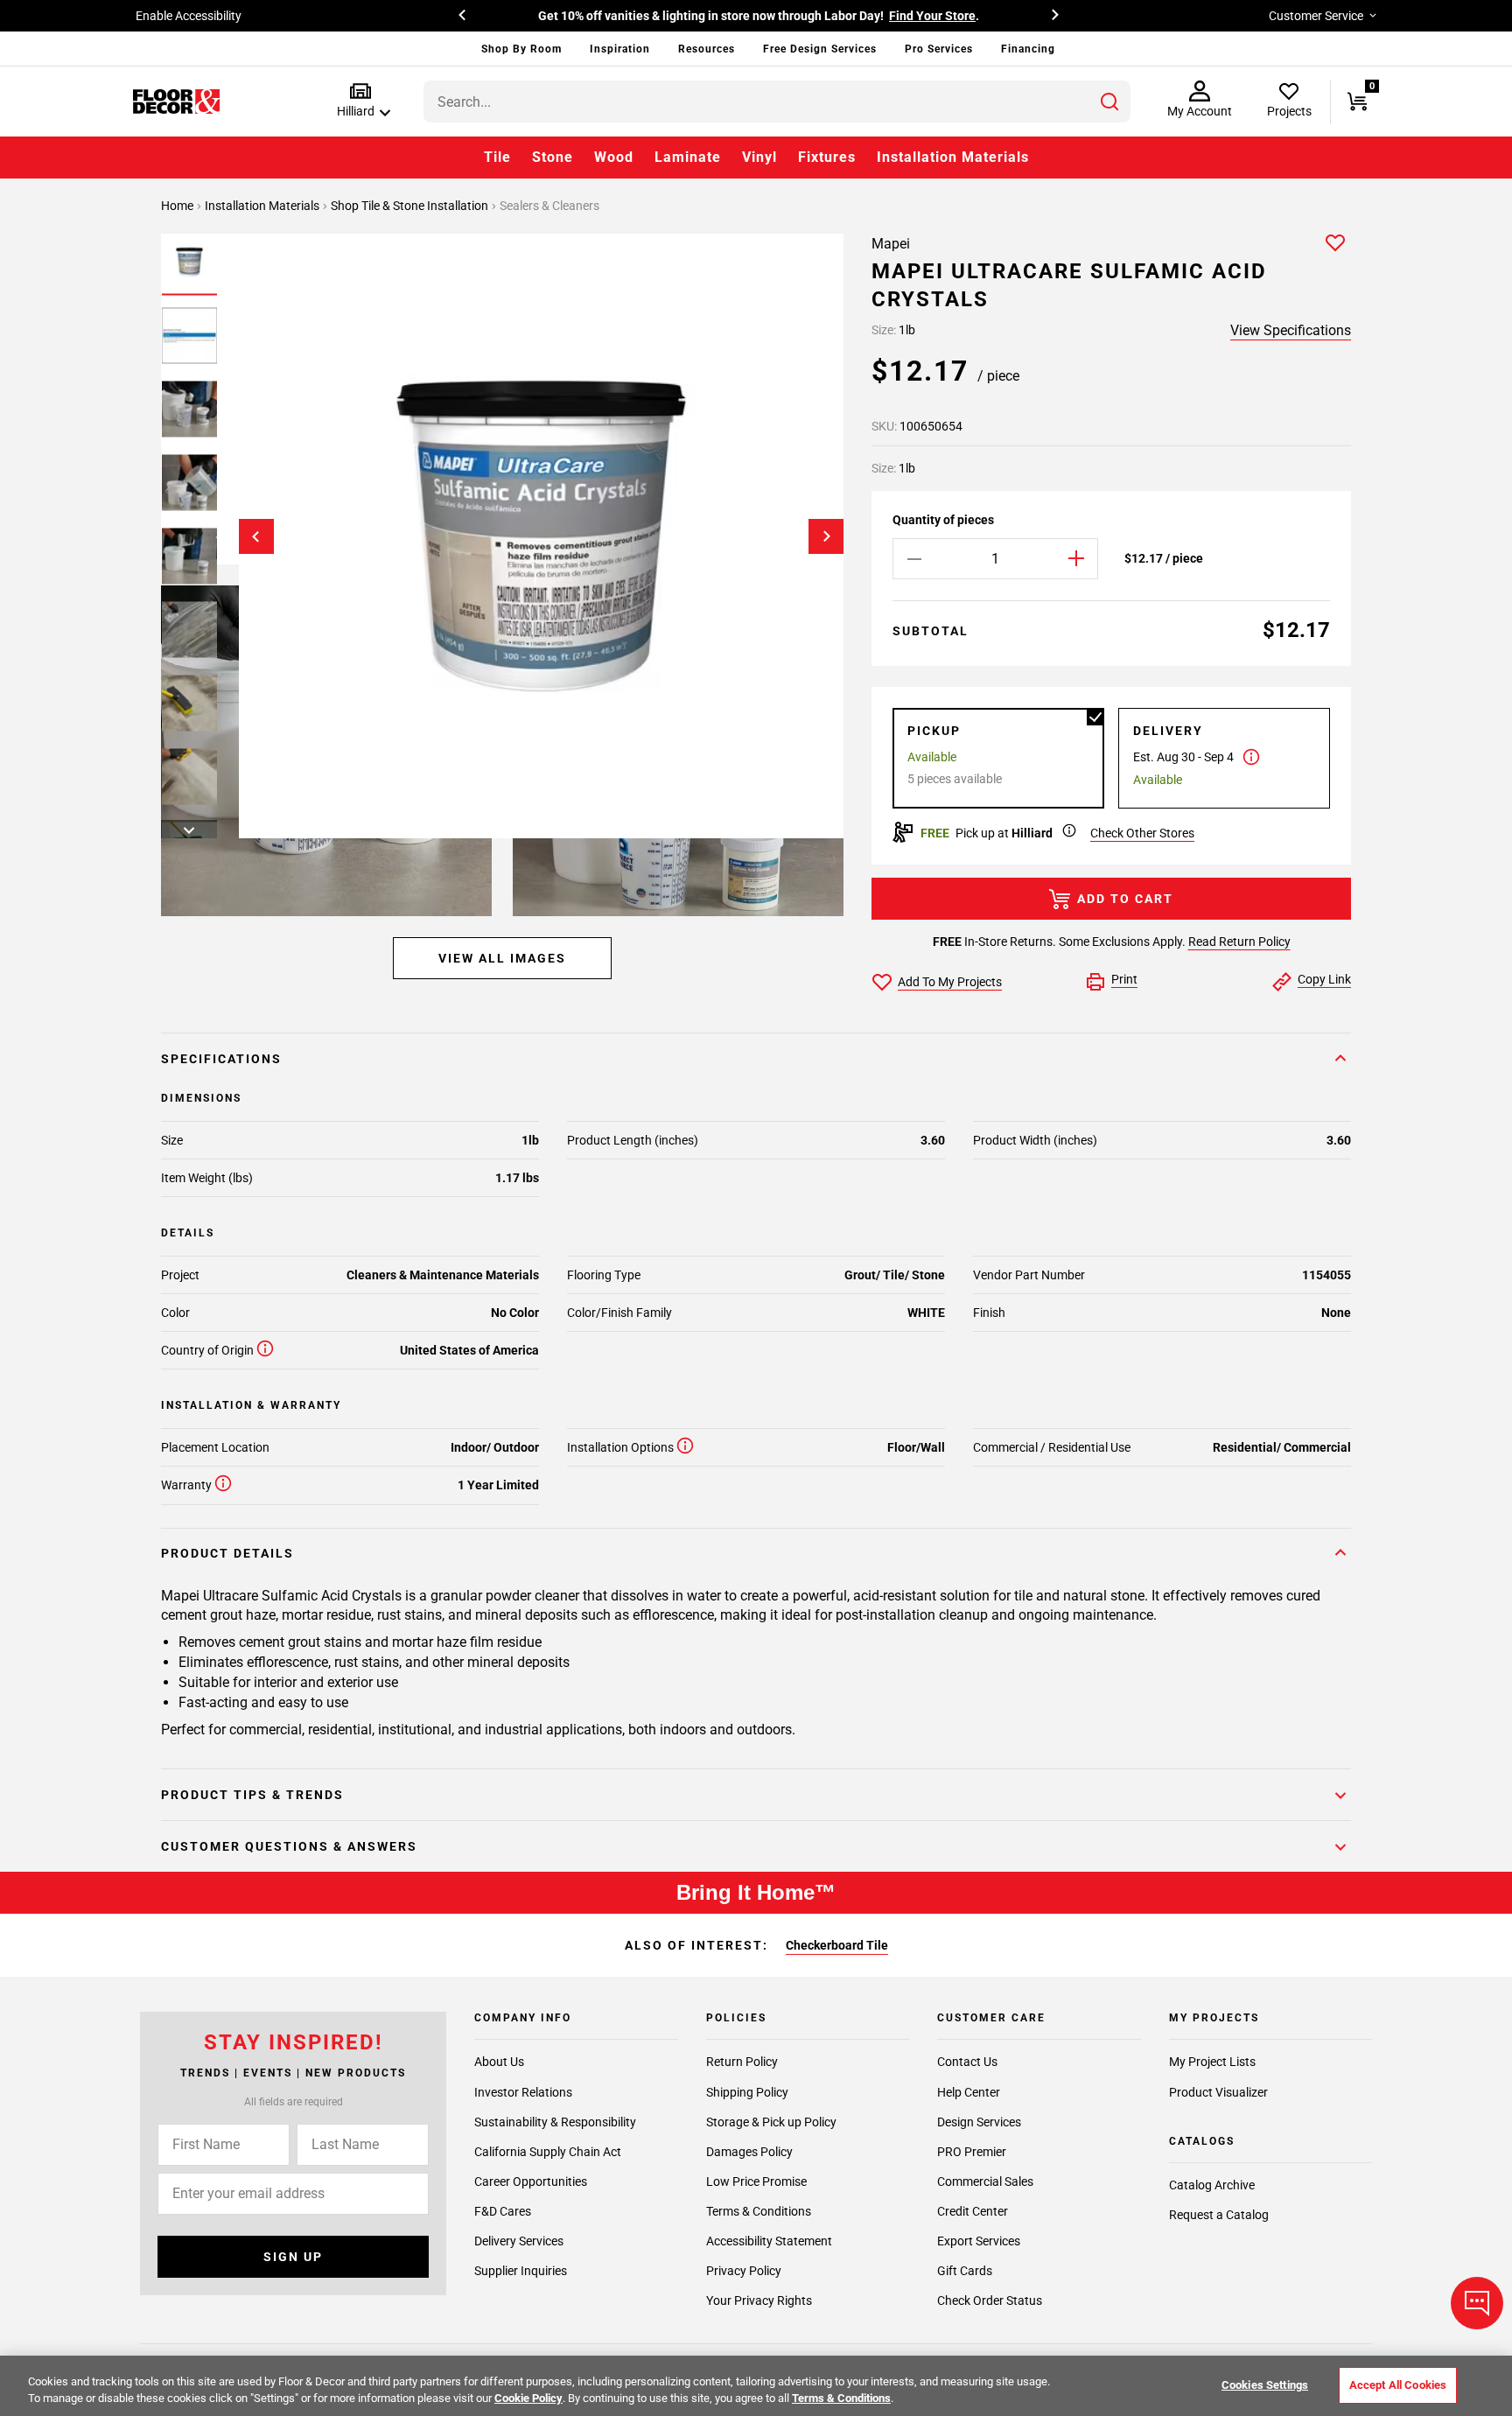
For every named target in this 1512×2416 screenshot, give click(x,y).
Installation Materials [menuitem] (953, 157)
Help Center (969, 2091)
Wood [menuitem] (614, 157)
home (178, 206)
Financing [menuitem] (1028, 49)
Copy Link (1324, 979)
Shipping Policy (747, 2091)
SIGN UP (293, 2257)
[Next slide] (826, 536)
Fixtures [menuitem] (827, 157)
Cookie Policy (528, 2398)
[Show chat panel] (1477, 2303)
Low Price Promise (756, 2181)
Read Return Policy (1239, 942)
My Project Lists (1212, 2062)
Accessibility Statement (769, 2240)
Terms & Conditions (759, 2210)
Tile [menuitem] (497, 157)
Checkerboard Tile (837, 1945)
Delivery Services (519, 2240)
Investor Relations (523, 2091)
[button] (360, 101)
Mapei (891, 244)
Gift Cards (965, 2270)
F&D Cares (503, 2210)
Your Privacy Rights (759, 2300)
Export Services (979, 2240)
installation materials (263, 206)
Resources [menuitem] (707, 49)
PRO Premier (972, 2151)
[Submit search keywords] (1109, 102)
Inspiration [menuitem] (620, 49)
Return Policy (742, 2062)
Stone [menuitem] (553, 157)
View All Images (502, 958)
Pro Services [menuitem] (939, 49)
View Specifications (1291, 330)
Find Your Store (932, 16)
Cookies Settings (1265, 2385)
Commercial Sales (985, 2181)
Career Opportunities (531, 2181)
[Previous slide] (256, 536)
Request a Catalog (1219, 2215)
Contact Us (967, 2062)
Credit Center (973, 2210)
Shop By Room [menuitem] (521, 49)
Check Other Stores (1142, 833)
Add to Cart (1125, 899)
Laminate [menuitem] (688, 157)
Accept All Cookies (1398, 2385)
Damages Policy (749, 2151)
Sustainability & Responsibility (555, 2121)
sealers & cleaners (549, 206)
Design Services (979, 2121)
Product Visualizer (1218, 2091)
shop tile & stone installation (411, 206)
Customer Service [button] (1316, 16)
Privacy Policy (744, 2270)
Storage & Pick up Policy (771, 2121)
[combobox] (777, 102)
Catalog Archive (1212, 2185)
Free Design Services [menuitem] (820, 49)
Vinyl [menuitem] (759, 157)
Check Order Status (990, 2300)
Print (1124, 979)
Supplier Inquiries (521, 2270)
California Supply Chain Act (548, 2151)
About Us (499, 2062)
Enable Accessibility (189, 16)
